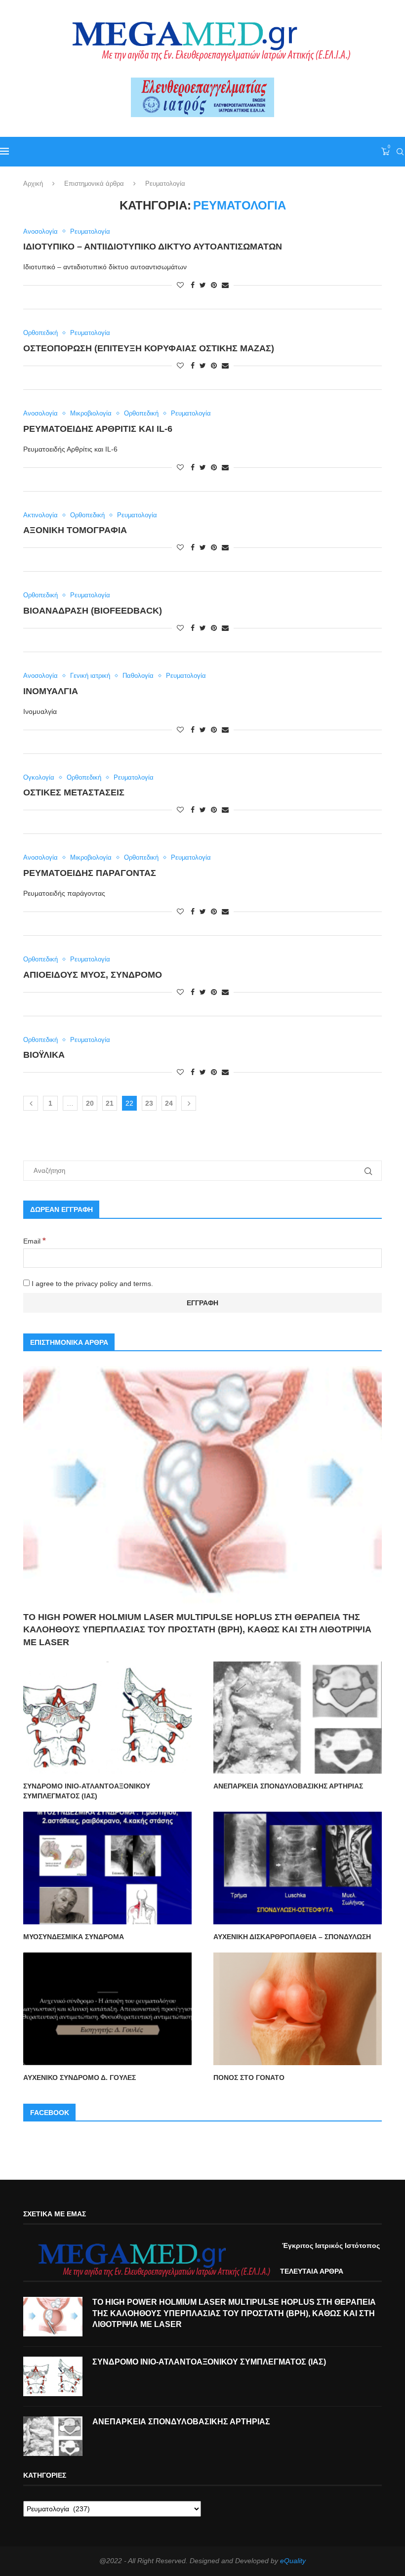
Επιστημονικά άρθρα (94, 184)
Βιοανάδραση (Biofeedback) (93, 611)
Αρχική (33, 184)
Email (35, 1241)
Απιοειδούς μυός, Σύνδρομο (93, 975)
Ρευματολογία (90, 231)
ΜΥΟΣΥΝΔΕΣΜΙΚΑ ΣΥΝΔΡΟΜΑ (74, 1937)
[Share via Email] (225, 285)
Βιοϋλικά (44, 1055)
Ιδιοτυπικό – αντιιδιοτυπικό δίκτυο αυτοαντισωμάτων (153, 247)
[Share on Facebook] (193, 285)
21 (110, 1103)
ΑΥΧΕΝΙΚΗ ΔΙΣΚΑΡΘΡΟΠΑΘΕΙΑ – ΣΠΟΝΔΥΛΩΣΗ (292, 1937)
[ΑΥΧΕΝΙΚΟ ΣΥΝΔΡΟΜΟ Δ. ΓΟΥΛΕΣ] (107, 2009)
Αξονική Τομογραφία (75, 530)
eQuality (293, 2561)
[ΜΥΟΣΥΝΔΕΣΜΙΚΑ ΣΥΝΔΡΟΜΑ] (107, 1868)
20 (90, 1103)
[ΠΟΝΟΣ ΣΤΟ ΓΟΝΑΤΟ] (298, 2009)
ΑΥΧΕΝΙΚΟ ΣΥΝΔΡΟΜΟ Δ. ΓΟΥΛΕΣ (80, 2077)
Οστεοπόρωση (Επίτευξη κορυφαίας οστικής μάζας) (149, 348)
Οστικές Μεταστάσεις (74, 792)
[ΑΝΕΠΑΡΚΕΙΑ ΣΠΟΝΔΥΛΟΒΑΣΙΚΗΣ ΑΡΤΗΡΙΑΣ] (298, 1718)
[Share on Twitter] (203, 285)
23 (149, 1103)
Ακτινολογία (40, 515)
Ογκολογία (39, 777)
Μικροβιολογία (91, 413)
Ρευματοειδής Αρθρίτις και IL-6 (98, 429)
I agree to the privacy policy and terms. (91, 1284)
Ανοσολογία (40, 231)
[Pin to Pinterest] (214, 285)
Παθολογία (138, 676)
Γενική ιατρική (90, 676)
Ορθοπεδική (40, 333)
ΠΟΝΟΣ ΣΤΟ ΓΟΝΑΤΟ (249, 2077)
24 (169, 1103)
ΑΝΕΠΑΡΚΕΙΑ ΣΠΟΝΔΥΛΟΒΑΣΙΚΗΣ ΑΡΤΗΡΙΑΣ (288, 1786)
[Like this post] (180, 285)
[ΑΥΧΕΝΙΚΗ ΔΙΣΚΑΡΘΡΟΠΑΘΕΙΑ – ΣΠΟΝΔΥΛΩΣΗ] (298, 1868)
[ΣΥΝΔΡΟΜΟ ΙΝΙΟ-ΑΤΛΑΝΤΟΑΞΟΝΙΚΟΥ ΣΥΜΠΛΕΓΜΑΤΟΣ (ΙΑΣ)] (107, 1718)
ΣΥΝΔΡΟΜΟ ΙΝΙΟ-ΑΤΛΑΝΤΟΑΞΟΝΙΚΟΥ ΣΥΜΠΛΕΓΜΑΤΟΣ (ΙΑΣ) (87, 1791)
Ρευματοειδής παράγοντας (90, 873)
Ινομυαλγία (51, 691)
